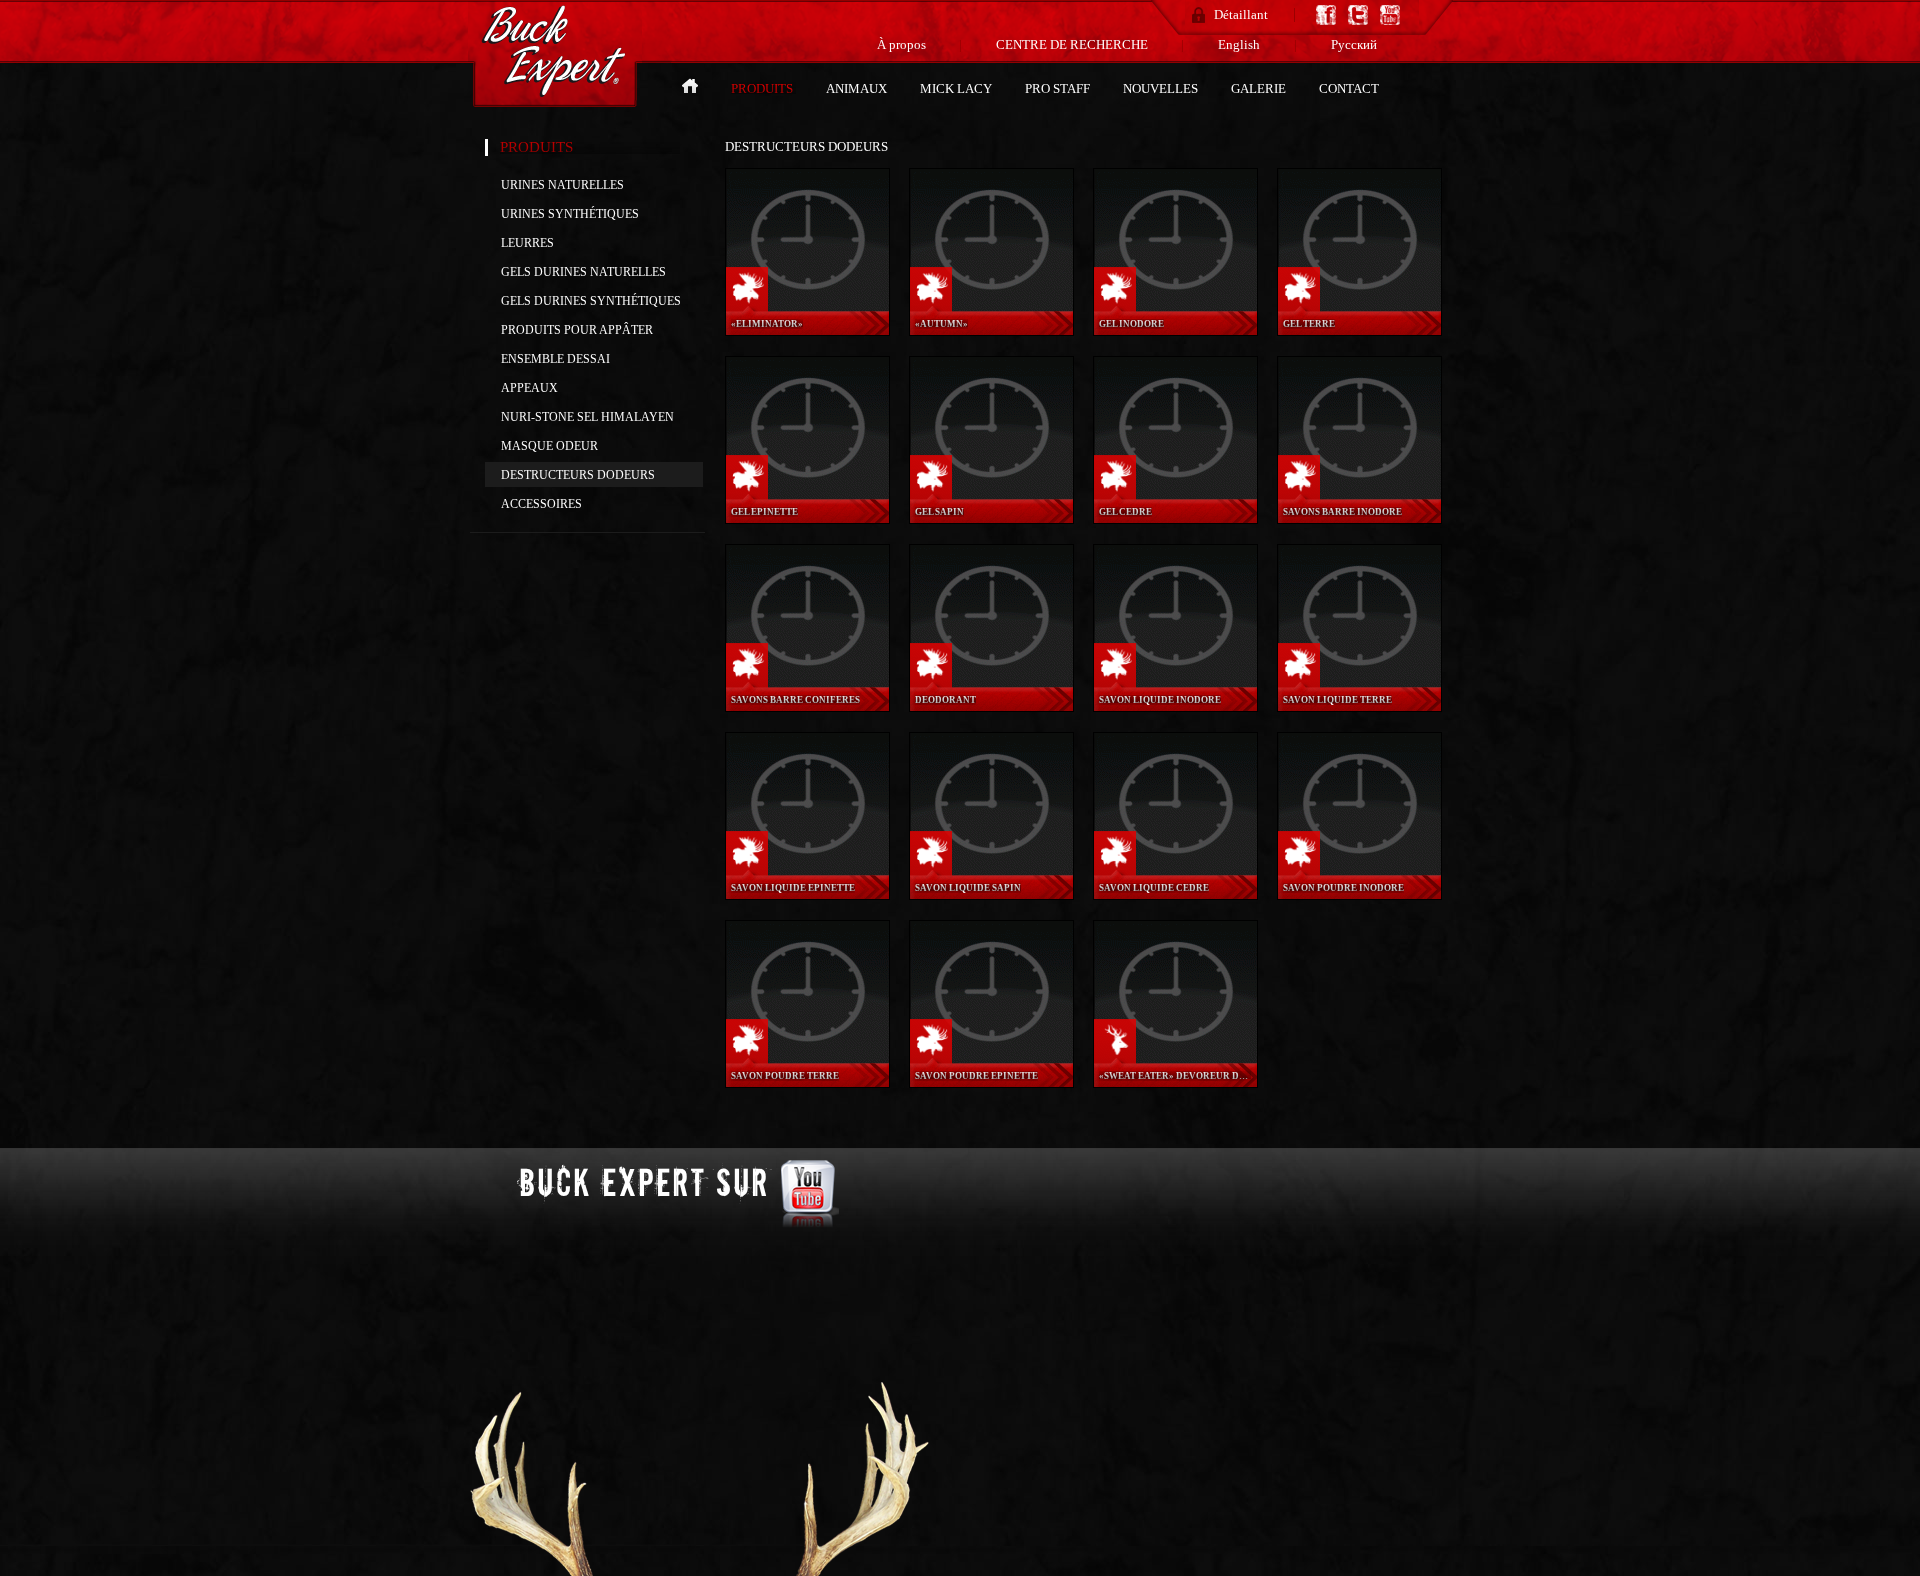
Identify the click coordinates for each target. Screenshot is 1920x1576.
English (1239, 44)
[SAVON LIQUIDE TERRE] (1360, 681)
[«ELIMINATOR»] (808, 305)
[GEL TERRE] (1360, 305)
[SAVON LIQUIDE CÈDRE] (1176, 869)
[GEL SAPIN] (992, 493)
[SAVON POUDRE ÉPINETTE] (992, 1057)
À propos (903, 44)
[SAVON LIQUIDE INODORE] (1176, 681)
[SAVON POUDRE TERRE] (808, 1057)
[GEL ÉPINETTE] (808, 493)
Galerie (1260, 88)
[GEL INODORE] (1176, 305)
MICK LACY (957, 88)
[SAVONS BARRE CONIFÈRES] (808, 681)
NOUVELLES (1162, 88)
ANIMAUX (858, 88)
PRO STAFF (1059, 88)
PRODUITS (763, 88)
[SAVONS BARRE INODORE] (1360, 493)
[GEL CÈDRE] (1176, 493)
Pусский (1354, 44)
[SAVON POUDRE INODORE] (1360, 869)
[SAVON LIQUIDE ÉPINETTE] (808, 869)
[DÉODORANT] (992, 681)
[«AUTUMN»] (992, 305)
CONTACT (1349, 88)
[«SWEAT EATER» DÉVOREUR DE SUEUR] (1176, 1057)
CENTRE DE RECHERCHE (1073, 44)
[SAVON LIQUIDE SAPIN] (992, 869)
